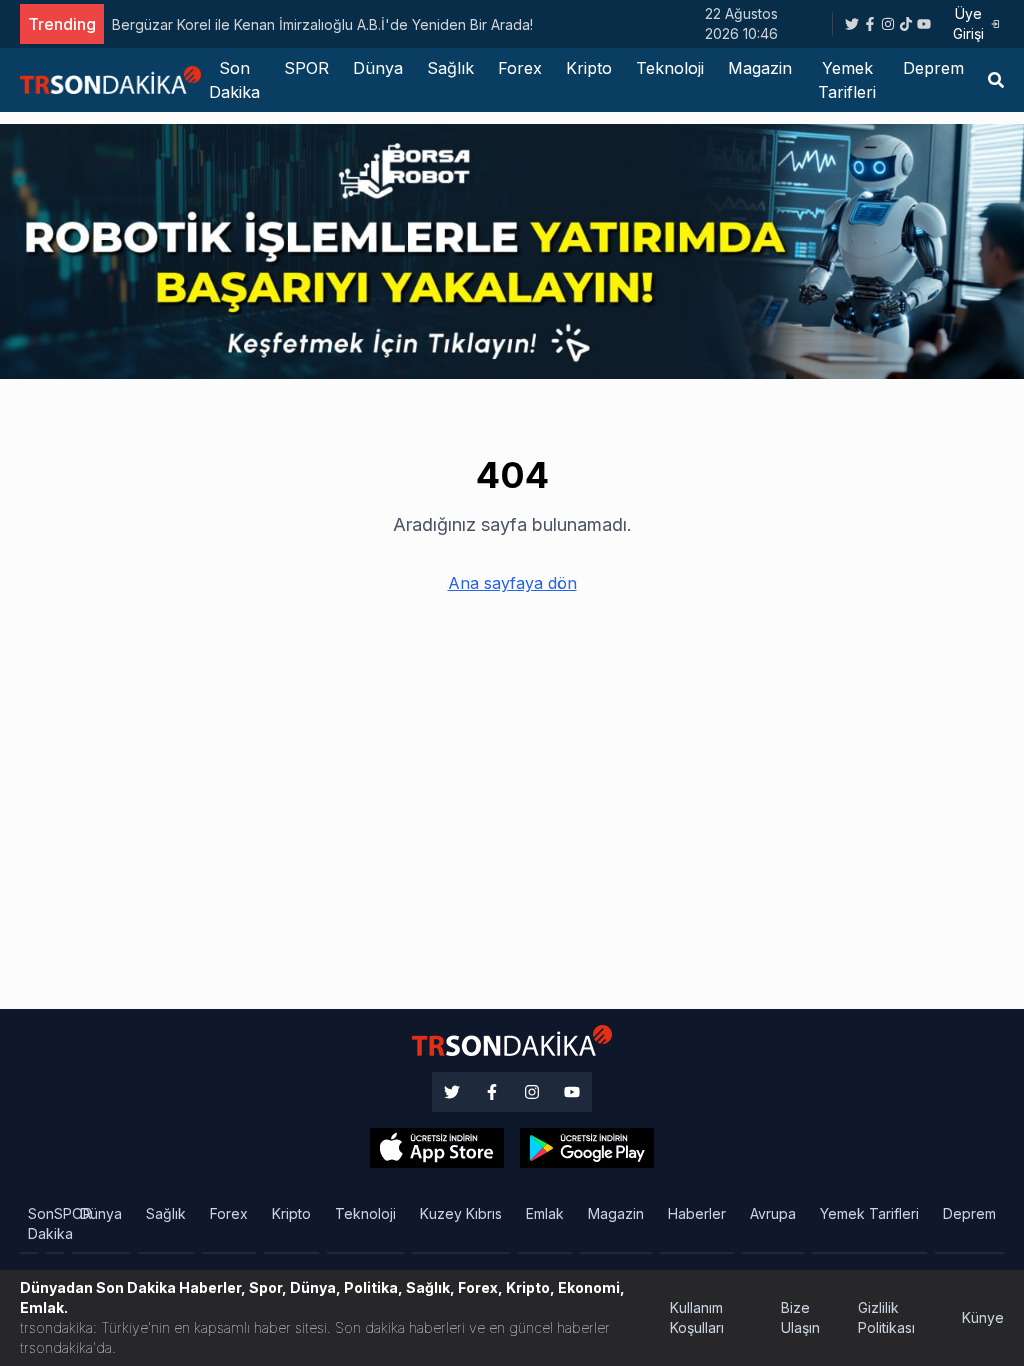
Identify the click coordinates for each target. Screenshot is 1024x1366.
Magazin (760, 68)
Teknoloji (670, 68)
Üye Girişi (968, 23)
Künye (983, 1317)
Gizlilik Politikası (886, 1317)
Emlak (545, 1213)
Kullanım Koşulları (697, 1317)
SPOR (306, 68)
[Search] (996, 80)
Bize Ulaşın (800, 1317)
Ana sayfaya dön (512, 583)
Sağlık (450, 68)
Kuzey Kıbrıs (461, 1213)
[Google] (437, 1148)
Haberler (697, 1213)
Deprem (933, 68)
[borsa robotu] (512, 250)
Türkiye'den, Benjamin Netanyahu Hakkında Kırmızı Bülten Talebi (324, 24)
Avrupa (773, 1213)
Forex (520, 68)
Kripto (589, 68)
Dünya (378, 68)
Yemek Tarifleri (847, 80)
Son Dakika (234, 80)
